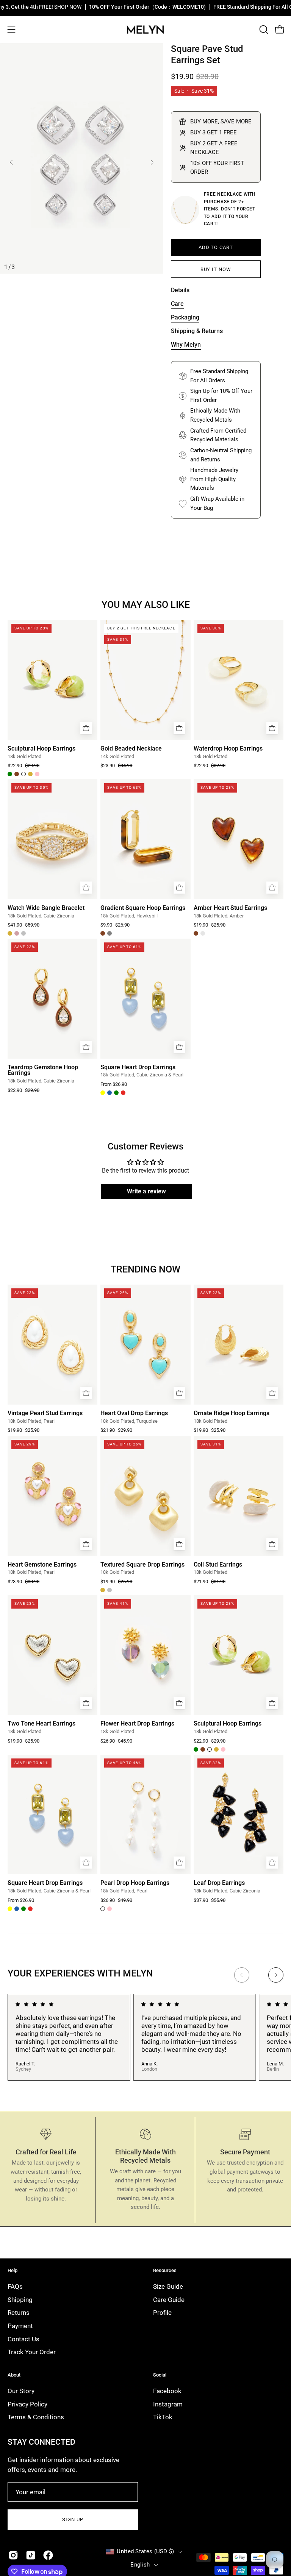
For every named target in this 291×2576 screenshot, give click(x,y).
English (140, 2565)
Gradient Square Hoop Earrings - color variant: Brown (103, 933)
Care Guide (169, 2300)
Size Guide (168, 2286)
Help (13, 2270)
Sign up (73, 2519)
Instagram (168, 2404)
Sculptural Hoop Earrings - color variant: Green (10, 774)
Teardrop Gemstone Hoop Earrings (43, 1070)
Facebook (167, 2391)
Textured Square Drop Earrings (142, 1565)
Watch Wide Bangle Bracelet (46, 908)
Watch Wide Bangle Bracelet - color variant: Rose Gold (17, 933)
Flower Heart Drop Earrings (137, 1724)
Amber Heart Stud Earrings (230, 908)
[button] (263, 30)
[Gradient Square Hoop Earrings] (145, 839)
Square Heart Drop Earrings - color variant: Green (116, 1093)
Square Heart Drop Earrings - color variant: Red (123, 1093)
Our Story (21, 2391)
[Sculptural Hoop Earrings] (52, 680)
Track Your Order (32, 2352)
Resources (165, 2270)
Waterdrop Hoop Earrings (228, 749)
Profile (162, 2313)
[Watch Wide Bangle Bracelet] (52, 839)
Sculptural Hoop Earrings (41, 749)
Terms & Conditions (36, 2417)
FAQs (15, 2286)
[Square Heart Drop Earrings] (145, 998)
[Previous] (11, 162)
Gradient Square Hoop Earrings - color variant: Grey (110, 933)
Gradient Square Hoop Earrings (143, 908)
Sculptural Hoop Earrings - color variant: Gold (30, 774)
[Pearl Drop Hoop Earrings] (145, 1814)
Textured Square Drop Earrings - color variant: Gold (103, 1590)
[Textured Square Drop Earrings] (145, 1496)
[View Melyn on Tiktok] (31, 2555)
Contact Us (23, 2339)
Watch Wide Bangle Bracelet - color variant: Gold (10, 933)
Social (160, 2375)
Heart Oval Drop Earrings (134, 1413)
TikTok (163, 2417)
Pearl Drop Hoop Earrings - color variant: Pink (110, 1909)
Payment (20, 2326)
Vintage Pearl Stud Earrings (45, 1413)
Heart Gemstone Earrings (42, 1565)
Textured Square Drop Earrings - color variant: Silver (110, 1590)
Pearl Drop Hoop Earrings (135, 1883)
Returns (19, 2313)
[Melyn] (145, 30)
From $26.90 (114, 1085)
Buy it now (216, 269)
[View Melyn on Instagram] (13, 2555)
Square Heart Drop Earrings (138, 1067)
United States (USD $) (145, 2551)
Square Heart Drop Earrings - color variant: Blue (110, 1093)
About (14, 2375)
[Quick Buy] (86, 728)
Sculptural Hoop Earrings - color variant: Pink (37, 774)
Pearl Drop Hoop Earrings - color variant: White (103, 1909)
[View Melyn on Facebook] (48, 2555)
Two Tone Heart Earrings (41, 1724)
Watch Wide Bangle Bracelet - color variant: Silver (23, 933)
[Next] (152, 162)
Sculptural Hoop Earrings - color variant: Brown (17, 774)
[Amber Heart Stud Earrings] (239, 839)
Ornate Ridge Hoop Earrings (232, 1413)
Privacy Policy (27, 2404)
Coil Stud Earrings (218, 1565)
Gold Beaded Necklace (131, 749)
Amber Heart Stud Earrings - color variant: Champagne (203, 933)
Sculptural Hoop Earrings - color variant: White (23, 774)
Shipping (20, 2300)
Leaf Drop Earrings (219, 1883)
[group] (145, 2037)
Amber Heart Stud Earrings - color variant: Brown (196, 933)
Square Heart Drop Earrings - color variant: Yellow (103, 1093)
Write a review (146, 1191)
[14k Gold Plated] (185, 210)
